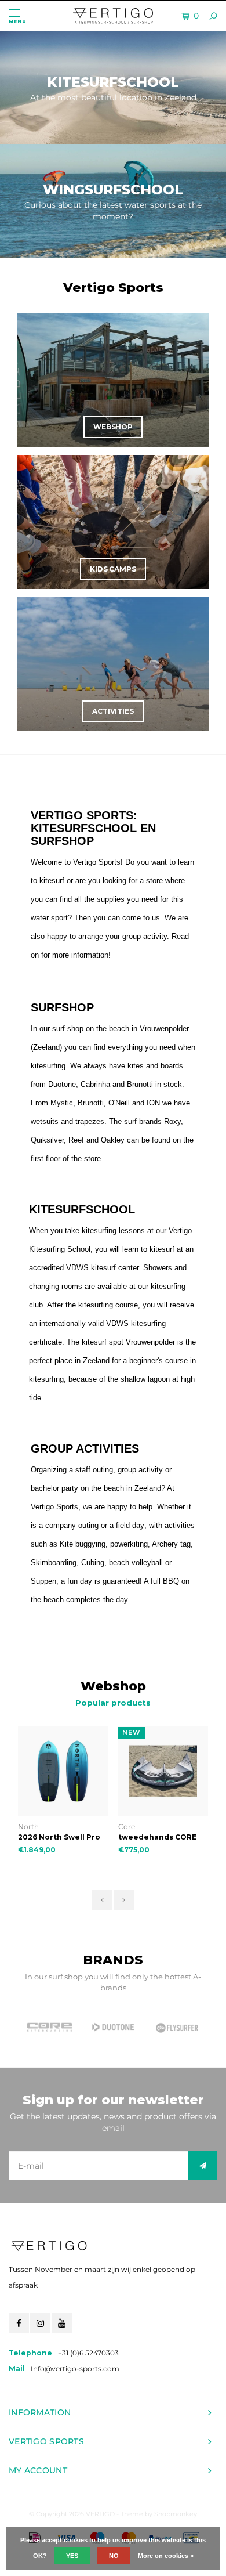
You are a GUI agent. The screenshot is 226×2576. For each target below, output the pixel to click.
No (114, 2556)
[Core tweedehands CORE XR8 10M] (163, 1771)
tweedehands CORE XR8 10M (157, 1838)
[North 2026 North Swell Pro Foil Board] (63, 1771)
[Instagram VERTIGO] (40, 2323)
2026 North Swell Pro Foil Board (59, 1838)
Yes (72, 2556)
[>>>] (203, 2166)
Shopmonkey (176, 2514)
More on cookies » (166, 2556)
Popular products (113, 1703)
